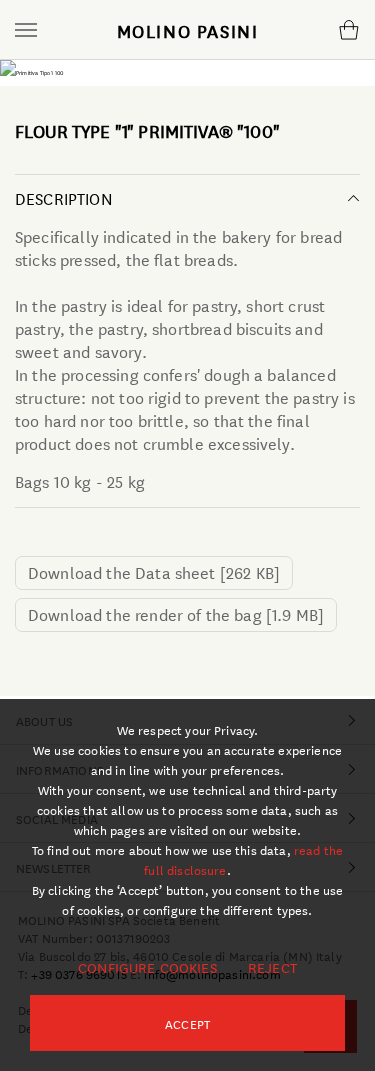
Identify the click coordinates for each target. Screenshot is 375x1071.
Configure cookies (147, 967)
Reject (272, 967)
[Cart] (348, 30)
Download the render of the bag (176, 613)
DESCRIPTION (64, 197)
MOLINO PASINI (188, 30)
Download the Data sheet (154, 571)
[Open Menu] (26, 30)
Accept (187, 1023)
